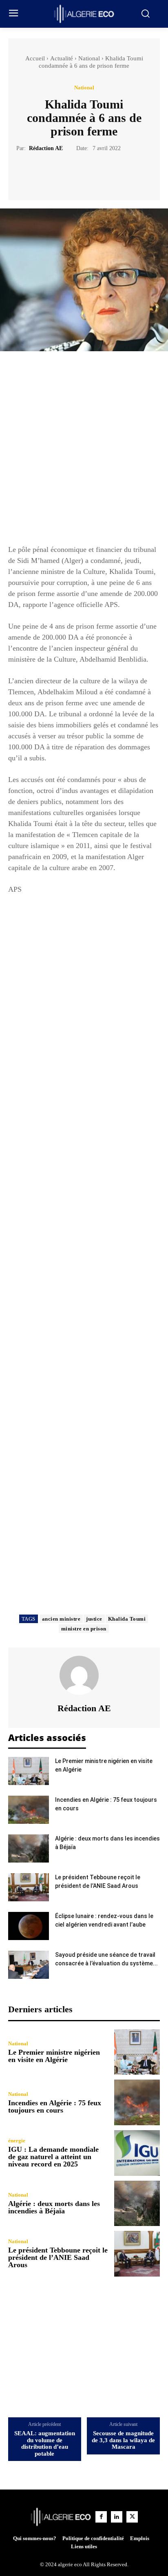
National (89, 58)
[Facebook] (56, 173)
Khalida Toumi (127, 1619)
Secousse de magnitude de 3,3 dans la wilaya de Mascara (123, 2440)
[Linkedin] (117, 2517)
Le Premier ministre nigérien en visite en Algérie (54, 2056)
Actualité (62, 58)
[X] (75, 173)
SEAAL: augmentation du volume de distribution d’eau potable (45, 2443)
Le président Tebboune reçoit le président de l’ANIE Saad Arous (58, 2257)
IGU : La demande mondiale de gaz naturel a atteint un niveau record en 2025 (53, 2157)
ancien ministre (61, 1619)
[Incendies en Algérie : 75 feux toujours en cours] (29, 1810)
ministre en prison (84, 1629)
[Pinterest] (93, 173)
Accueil (35, 58)
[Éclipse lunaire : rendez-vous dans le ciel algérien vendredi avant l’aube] (29, 1926)
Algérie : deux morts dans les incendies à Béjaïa (54, 2207)
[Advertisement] (84, 452)
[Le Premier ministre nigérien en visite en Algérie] (29, 1771)
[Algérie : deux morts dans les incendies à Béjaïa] (29, 1848)
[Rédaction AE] (84, 1675)
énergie (17, 2141)
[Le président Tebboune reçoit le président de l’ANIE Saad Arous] (29, 1887)
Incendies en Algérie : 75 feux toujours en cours (55, 2106)
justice (94, 1619)
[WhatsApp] (112, 173)
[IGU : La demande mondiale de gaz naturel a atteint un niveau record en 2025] (137, 2153)
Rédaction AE (46, 148)
